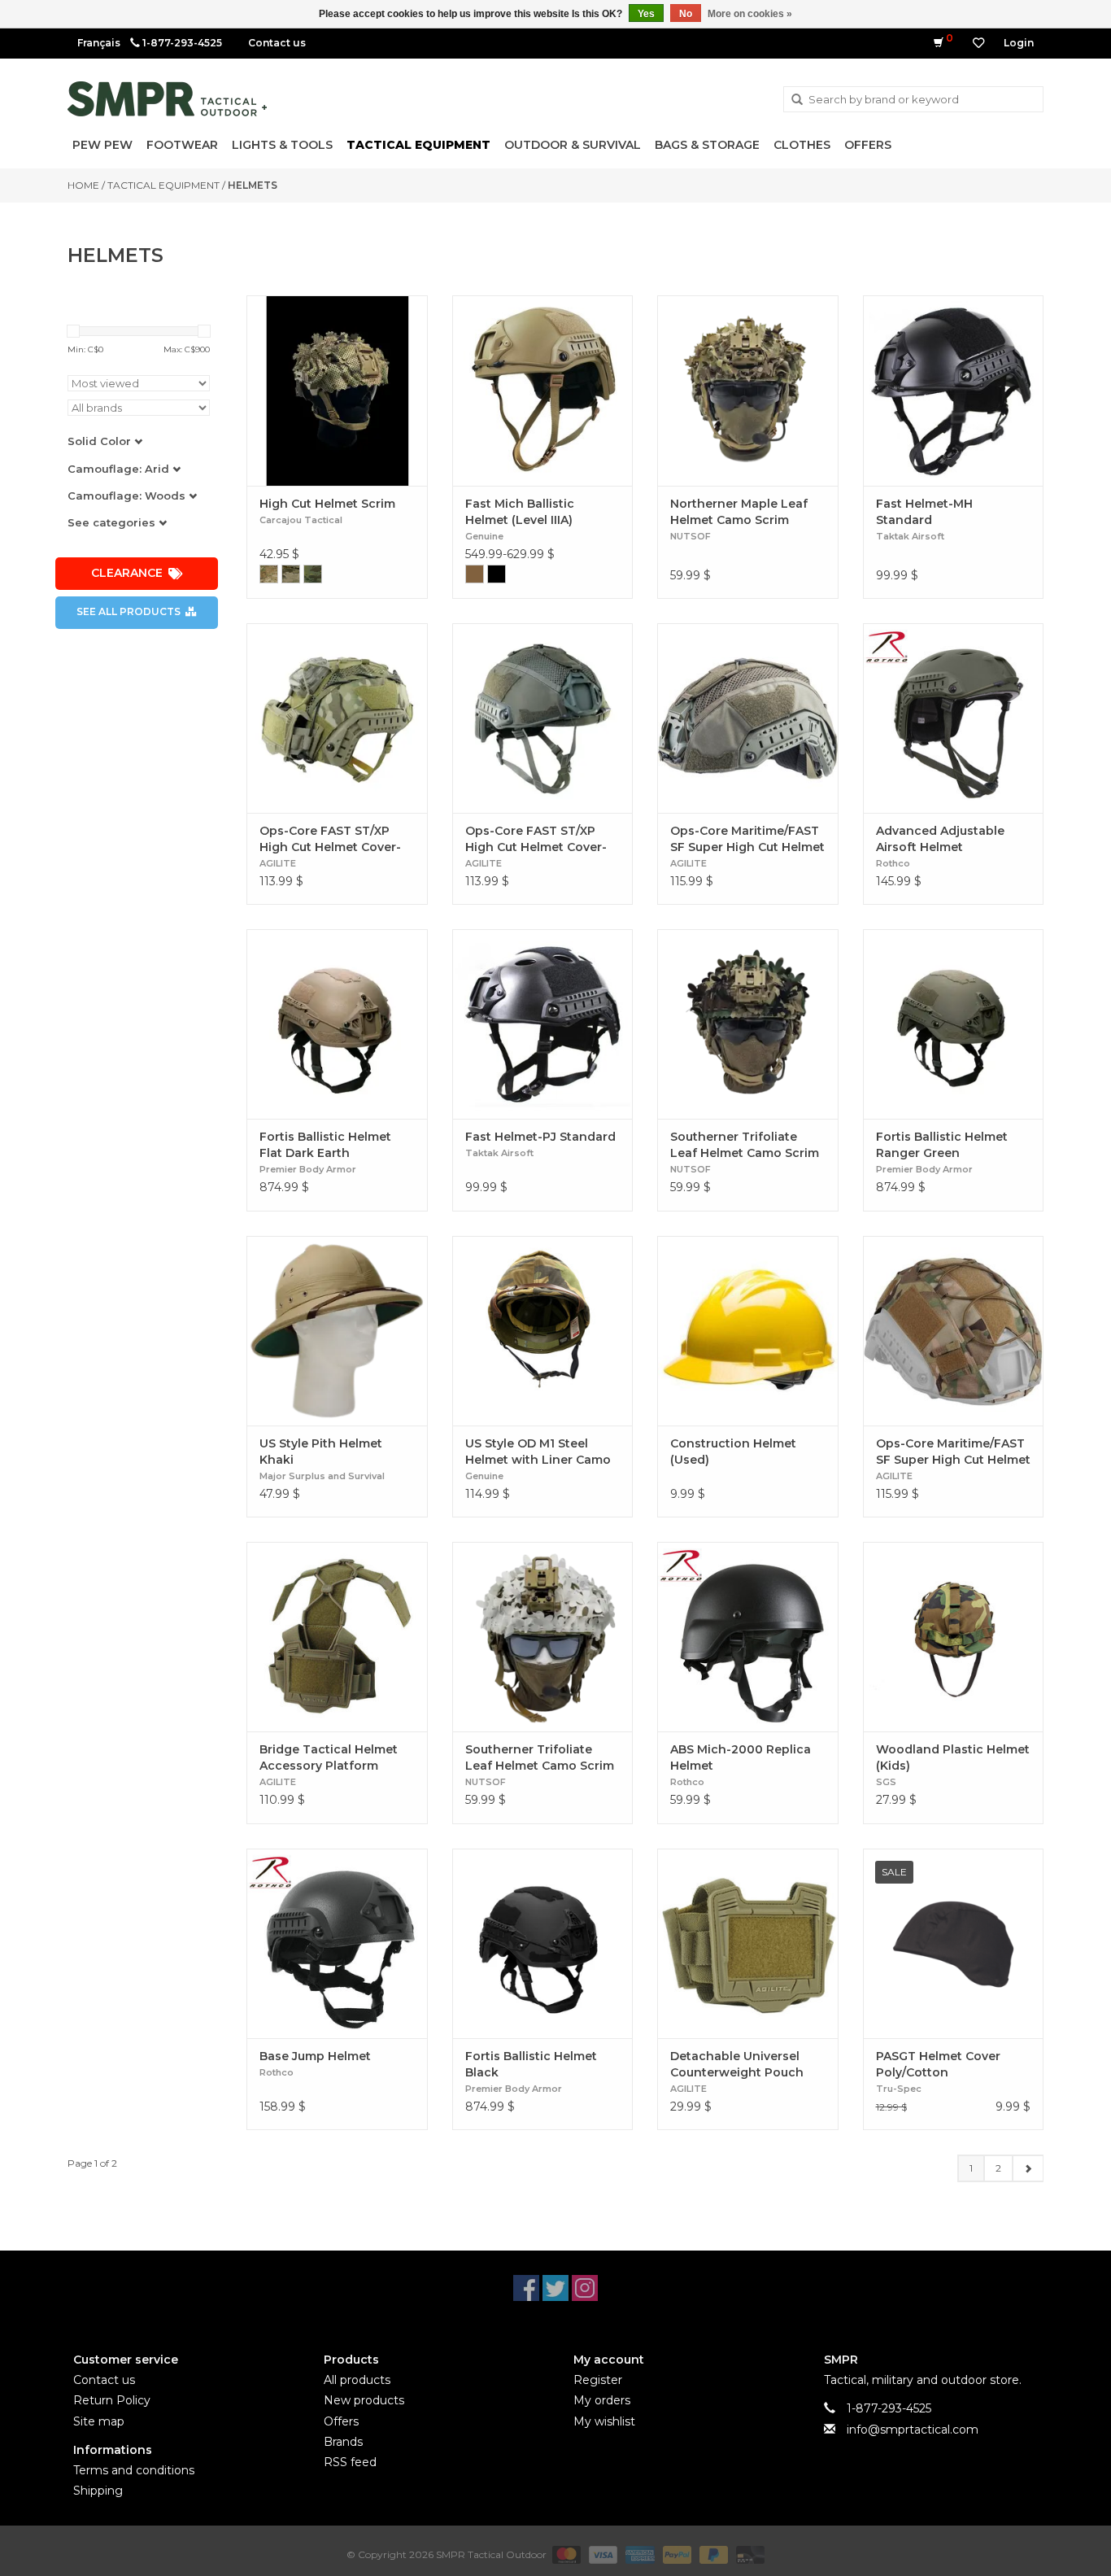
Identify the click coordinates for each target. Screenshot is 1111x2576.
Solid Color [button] (101, 441)
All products (357, 2380)
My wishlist (604, 2421)
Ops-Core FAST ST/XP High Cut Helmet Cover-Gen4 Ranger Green (536, 839)
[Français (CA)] (99, 43)
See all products (129, 611)
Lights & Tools (282, 145)
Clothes (802, 145)
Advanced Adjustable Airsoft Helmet (940, 839)
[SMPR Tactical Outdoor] (167, 99)
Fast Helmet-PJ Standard (540, 1137)
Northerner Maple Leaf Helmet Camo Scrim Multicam (739, 512)
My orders (602, 2400)
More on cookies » (750, 14)
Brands (343, 2442)
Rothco (893, 863)
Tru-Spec (899, 2089)
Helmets (253, 185)
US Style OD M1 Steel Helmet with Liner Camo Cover (538, 1452)
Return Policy (112, 2400)
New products (364, 2400)
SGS (886, 1782)
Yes (646, 14)
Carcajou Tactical (301, 520)
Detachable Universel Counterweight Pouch (737, 2064)
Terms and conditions (134, 2470)
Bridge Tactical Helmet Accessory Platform (329, 1757)
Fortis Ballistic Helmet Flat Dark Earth (325, 1145)
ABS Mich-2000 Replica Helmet (741, 1757)
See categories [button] (113, 522)
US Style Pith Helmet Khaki (321, 1452)
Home (83, 185)
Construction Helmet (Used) (733, 1452)
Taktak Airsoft (910, 536)
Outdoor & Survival (573, 145)
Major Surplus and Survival (322, 1476)
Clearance (127, 573)
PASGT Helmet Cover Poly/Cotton (938, 2064)
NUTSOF (691, 536)
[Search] (797, 100)
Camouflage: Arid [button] (120, 469)
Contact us (277, 43)
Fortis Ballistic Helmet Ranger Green (942, 1145)
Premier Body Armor (308, 1169)
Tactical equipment (418, 145)
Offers (868, 145)
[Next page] (1028, 2168)
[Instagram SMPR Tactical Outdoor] (585, 2288)
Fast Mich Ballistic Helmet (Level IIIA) (520, 512)
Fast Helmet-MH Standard (924, 512)
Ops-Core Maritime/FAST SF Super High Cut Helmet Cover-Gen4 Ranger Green (747, 839)
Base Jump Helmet (315, 2056)
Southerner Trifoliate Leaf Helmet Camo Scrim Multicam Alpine (540, 1758)
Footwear (182, 145)
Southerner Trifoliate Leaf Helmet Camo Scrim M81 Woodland (745, 1145)
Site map (99, 2421)
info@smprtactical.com (913, 2430)
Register (598, 2380)
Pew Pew (102, 145)
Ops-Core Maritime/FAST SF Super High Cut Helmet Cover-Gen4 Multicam (953, 1452)
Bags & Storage (707, 145)
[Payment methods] (565, 2554)
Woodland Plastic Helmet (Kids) (953, 1757)
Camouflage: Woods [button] (128, 496)
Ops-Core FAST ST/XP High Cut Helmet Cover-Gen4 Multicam (330, 839)
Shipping (98, 2491)
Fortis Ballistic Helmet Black (531, 2064)
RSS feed (350, 2462)
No (686, 14)
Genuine (484, 536)
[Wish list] (978, 43)
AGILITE (278, 863)
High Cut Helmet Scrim (327, 504)
